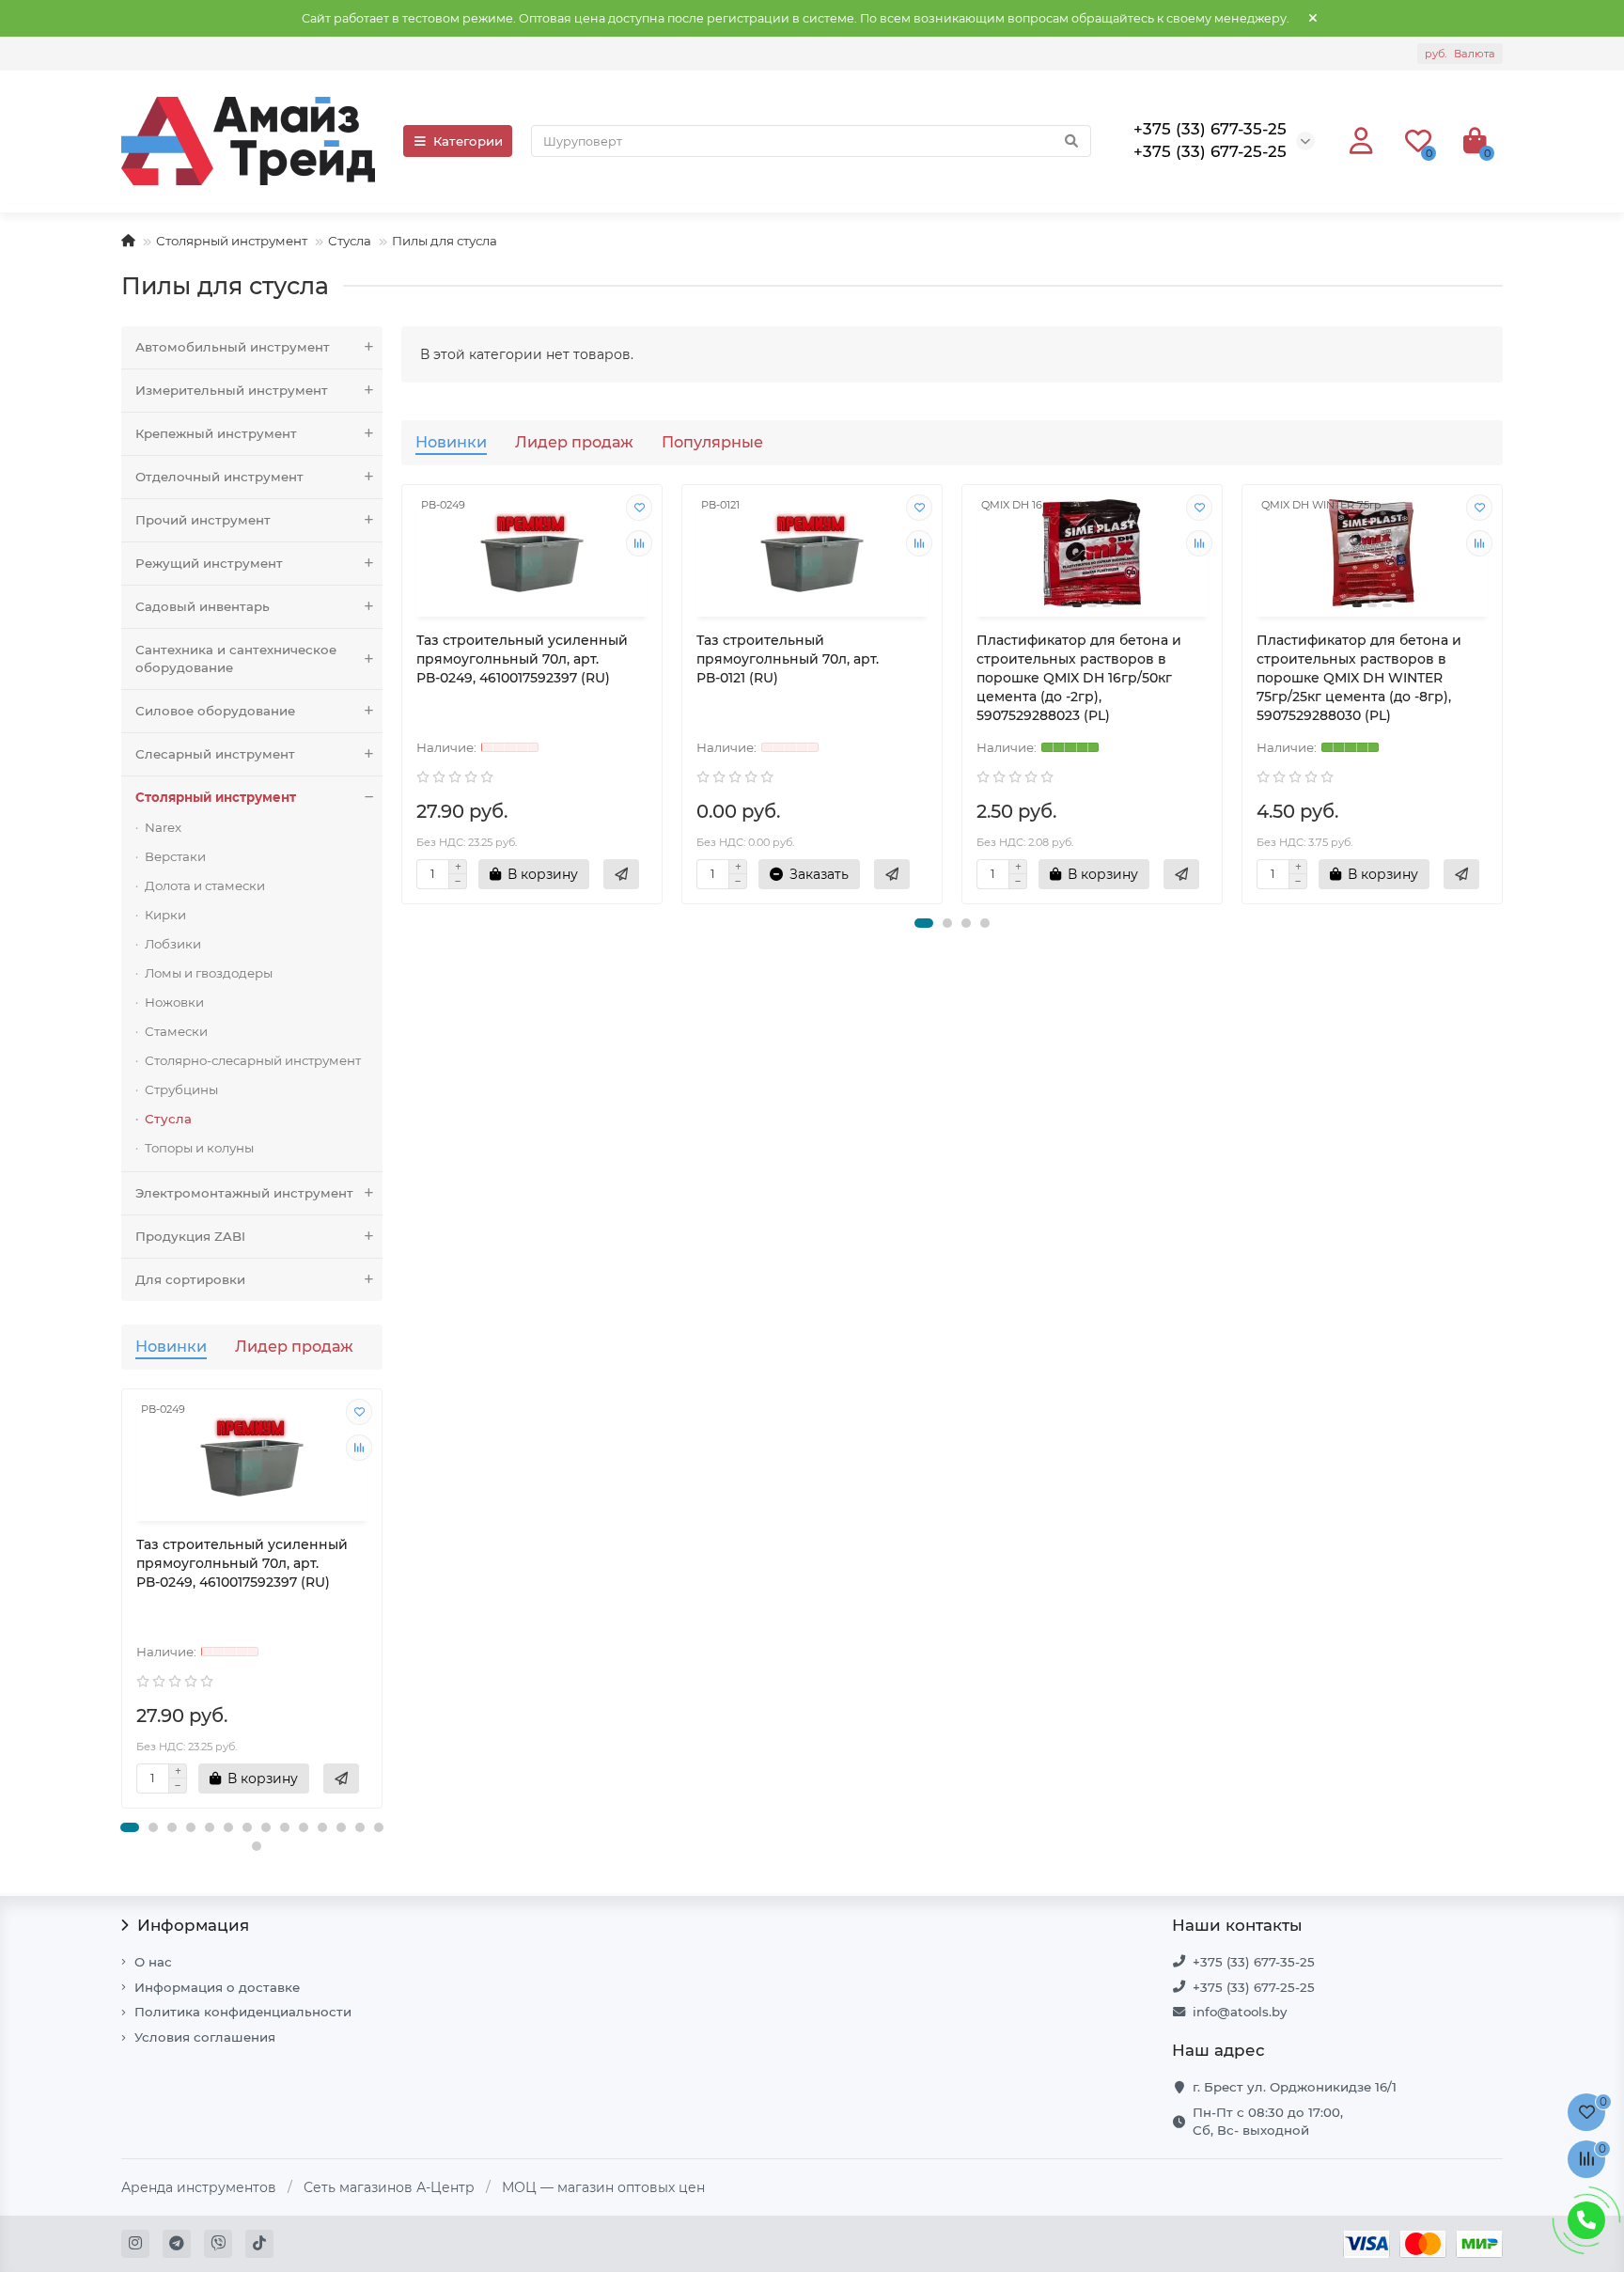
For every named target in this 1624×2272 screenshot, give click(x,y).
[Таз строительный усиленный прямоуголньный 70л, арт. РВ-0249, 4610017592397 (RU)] (252, 1457)
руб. (1460, 54)
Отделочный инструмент (219, 477)
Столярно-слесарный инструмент (253, 1060)
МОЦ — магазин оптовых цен (603, 2187)
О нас (153, 1962)
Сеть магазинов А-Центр (389, 2187)
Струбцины (181, 1089)
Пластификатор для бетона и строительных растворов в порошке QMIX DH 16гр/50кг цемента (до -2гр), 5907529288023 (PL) (1079, 678)
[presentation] (123, 1607)
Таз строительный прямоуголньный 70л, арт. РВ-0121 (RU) (788, 659)
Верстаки (175, 856)
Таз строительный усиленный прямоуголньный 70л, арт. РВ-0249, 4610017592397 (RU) (242, 1563)
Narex (163, 827)
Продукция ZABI (190, 1236)
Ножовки (174, 1002)
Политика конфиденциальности (243, 2012)
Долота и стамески (205, 885)
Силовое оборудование (215, 711)
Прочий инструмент (203, 520)
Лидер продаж (294, 1346)
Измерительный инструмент (232, 390)
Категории (468, 141)
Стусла (350, 241)
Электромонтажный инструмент (244, 1193)
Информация (193, 1925)
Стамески (176, 1031)
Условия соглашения (205, 2037)
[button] (130, 1827)
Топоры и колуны (199, 1148)
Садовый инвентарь (203, 606)
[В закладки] (359, 1412)
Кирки (165, 915)
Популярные (712, 442)
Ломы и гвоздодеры (209, 973)
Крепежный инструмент (216, 433)
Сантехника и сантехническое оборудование (236, 658)
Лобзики (173, 944)
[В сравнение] (359, 1448)
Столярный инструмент (232, 241)
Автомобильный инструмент (233, 347)
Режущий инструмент (209, 563)
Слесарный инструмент (215, 754)
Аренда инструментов (199, 2187)
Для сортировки (190, 1279)
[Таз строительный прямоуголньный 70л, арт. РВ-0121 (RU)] (812, 553)
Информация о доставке (217, 1987)
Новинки (171, 1346)
